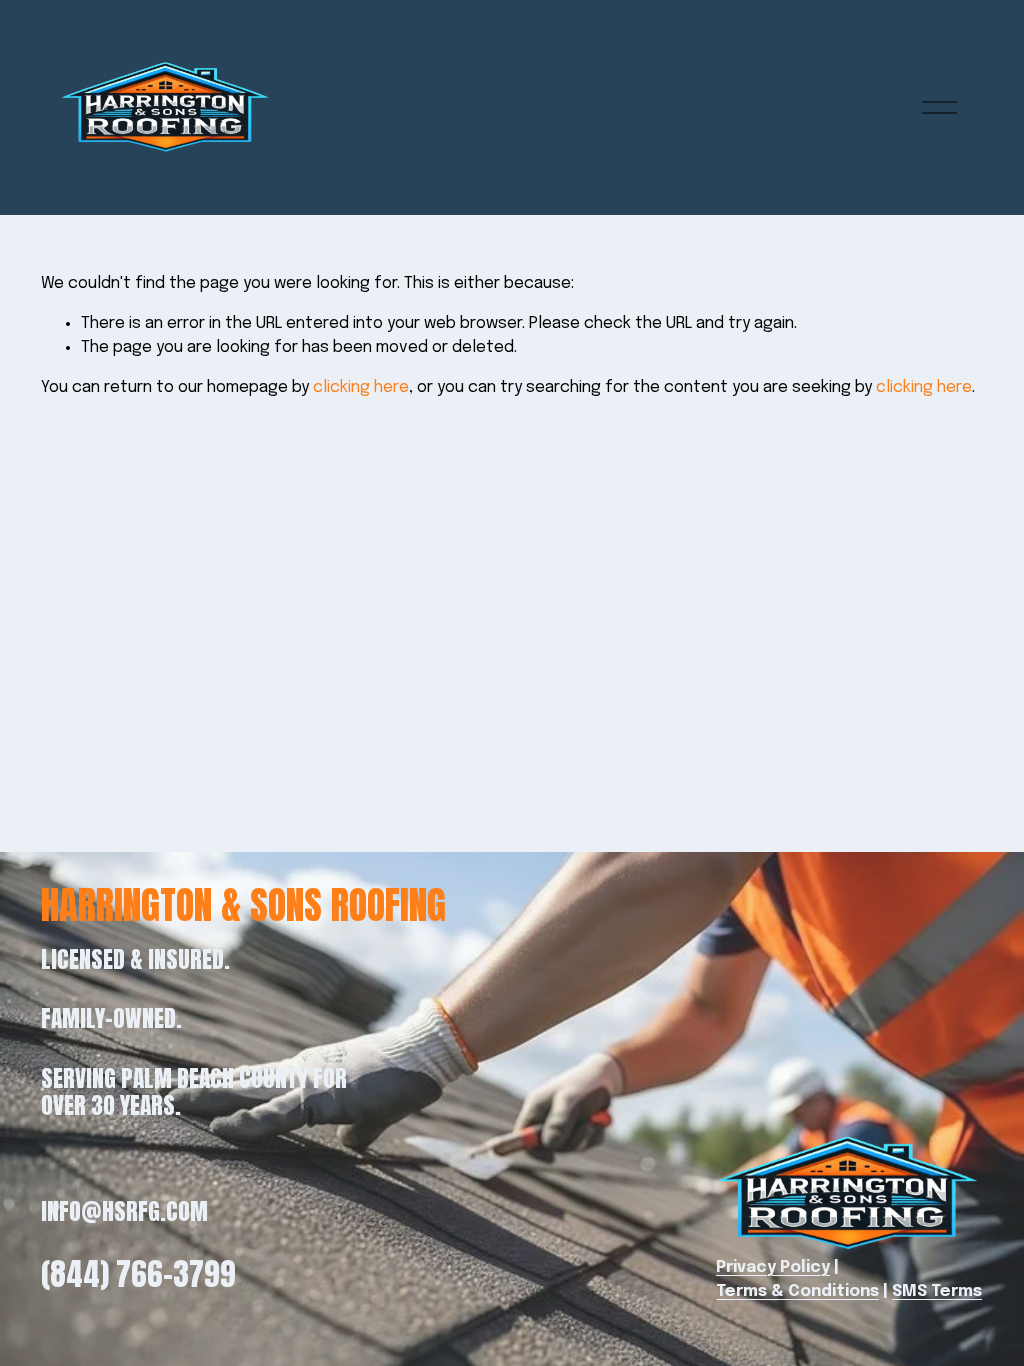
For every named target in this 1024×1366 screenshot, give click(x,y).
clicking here (361, 387)
